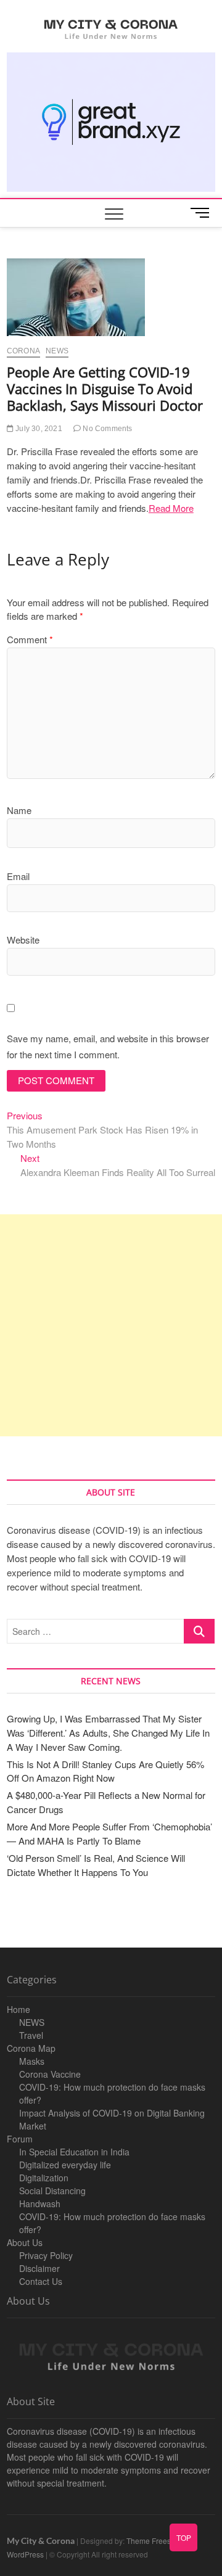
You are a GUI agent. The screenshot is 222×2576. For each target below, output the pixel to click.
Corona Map (31, 2048)
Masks (32, 2061)
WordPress (25, 2554)
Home (18, 2009)
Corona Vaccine (50, 2074)
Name (19, 810)
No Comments (106, 429)
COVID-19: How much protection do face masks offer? (112, 2093)
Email (18, 876)
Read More (171, 508)
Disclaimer (39, 2268)
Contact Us (41, 2281)
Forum (20, 2139)
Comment (30, 639)
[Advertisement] (111, 1325)
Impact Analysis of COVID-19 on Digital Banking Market (112, 2119)
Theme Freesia (152, 2541)
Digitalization (44, 2178)
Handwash (40, 2204)
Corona (23, 351)
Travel (31, 2035)
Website (23, 940)
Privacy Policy (46, 2255)
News (57, 351)
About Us (25, 2242)
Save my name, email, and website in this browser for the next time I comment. (108, 1046)
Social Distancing (52, 2191)
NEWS (32, 2022)
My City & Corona (41, 2541)
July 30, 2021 (38, 429)
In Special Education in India (74, 2152)
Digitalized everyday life (65, 2165)
